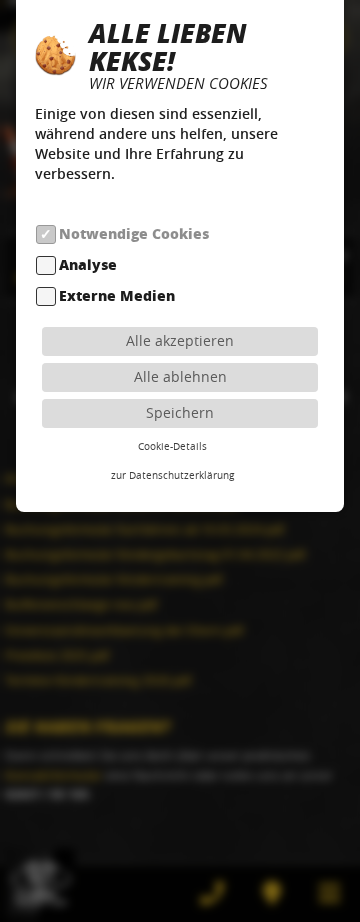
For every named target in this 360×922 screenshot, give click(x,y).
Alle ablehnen (180, 376)
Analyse (88, 264)
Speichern (180, 412)
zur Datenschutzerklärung (172, 475)
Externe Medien (117, 296)
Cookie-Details (172, 446)
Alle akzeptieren (180, 340)
